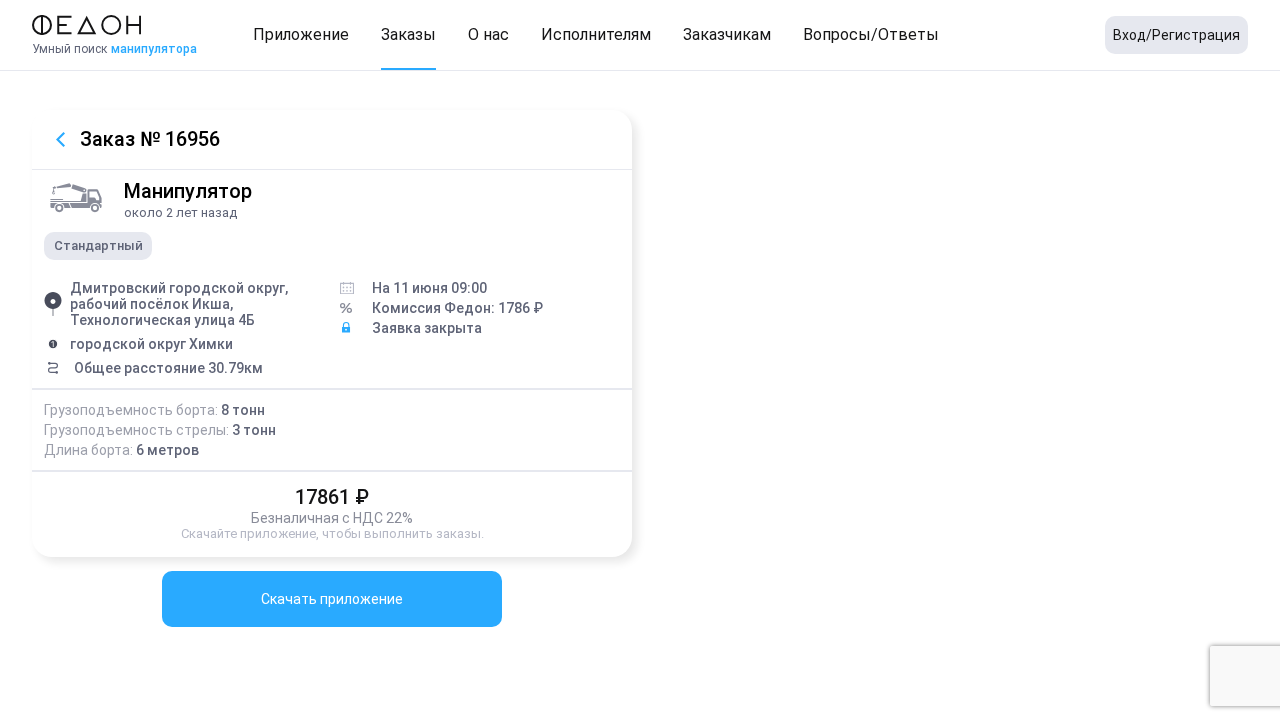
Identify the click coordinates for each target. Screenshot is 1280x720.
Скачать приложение (332, 599)
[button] (301, 35)
